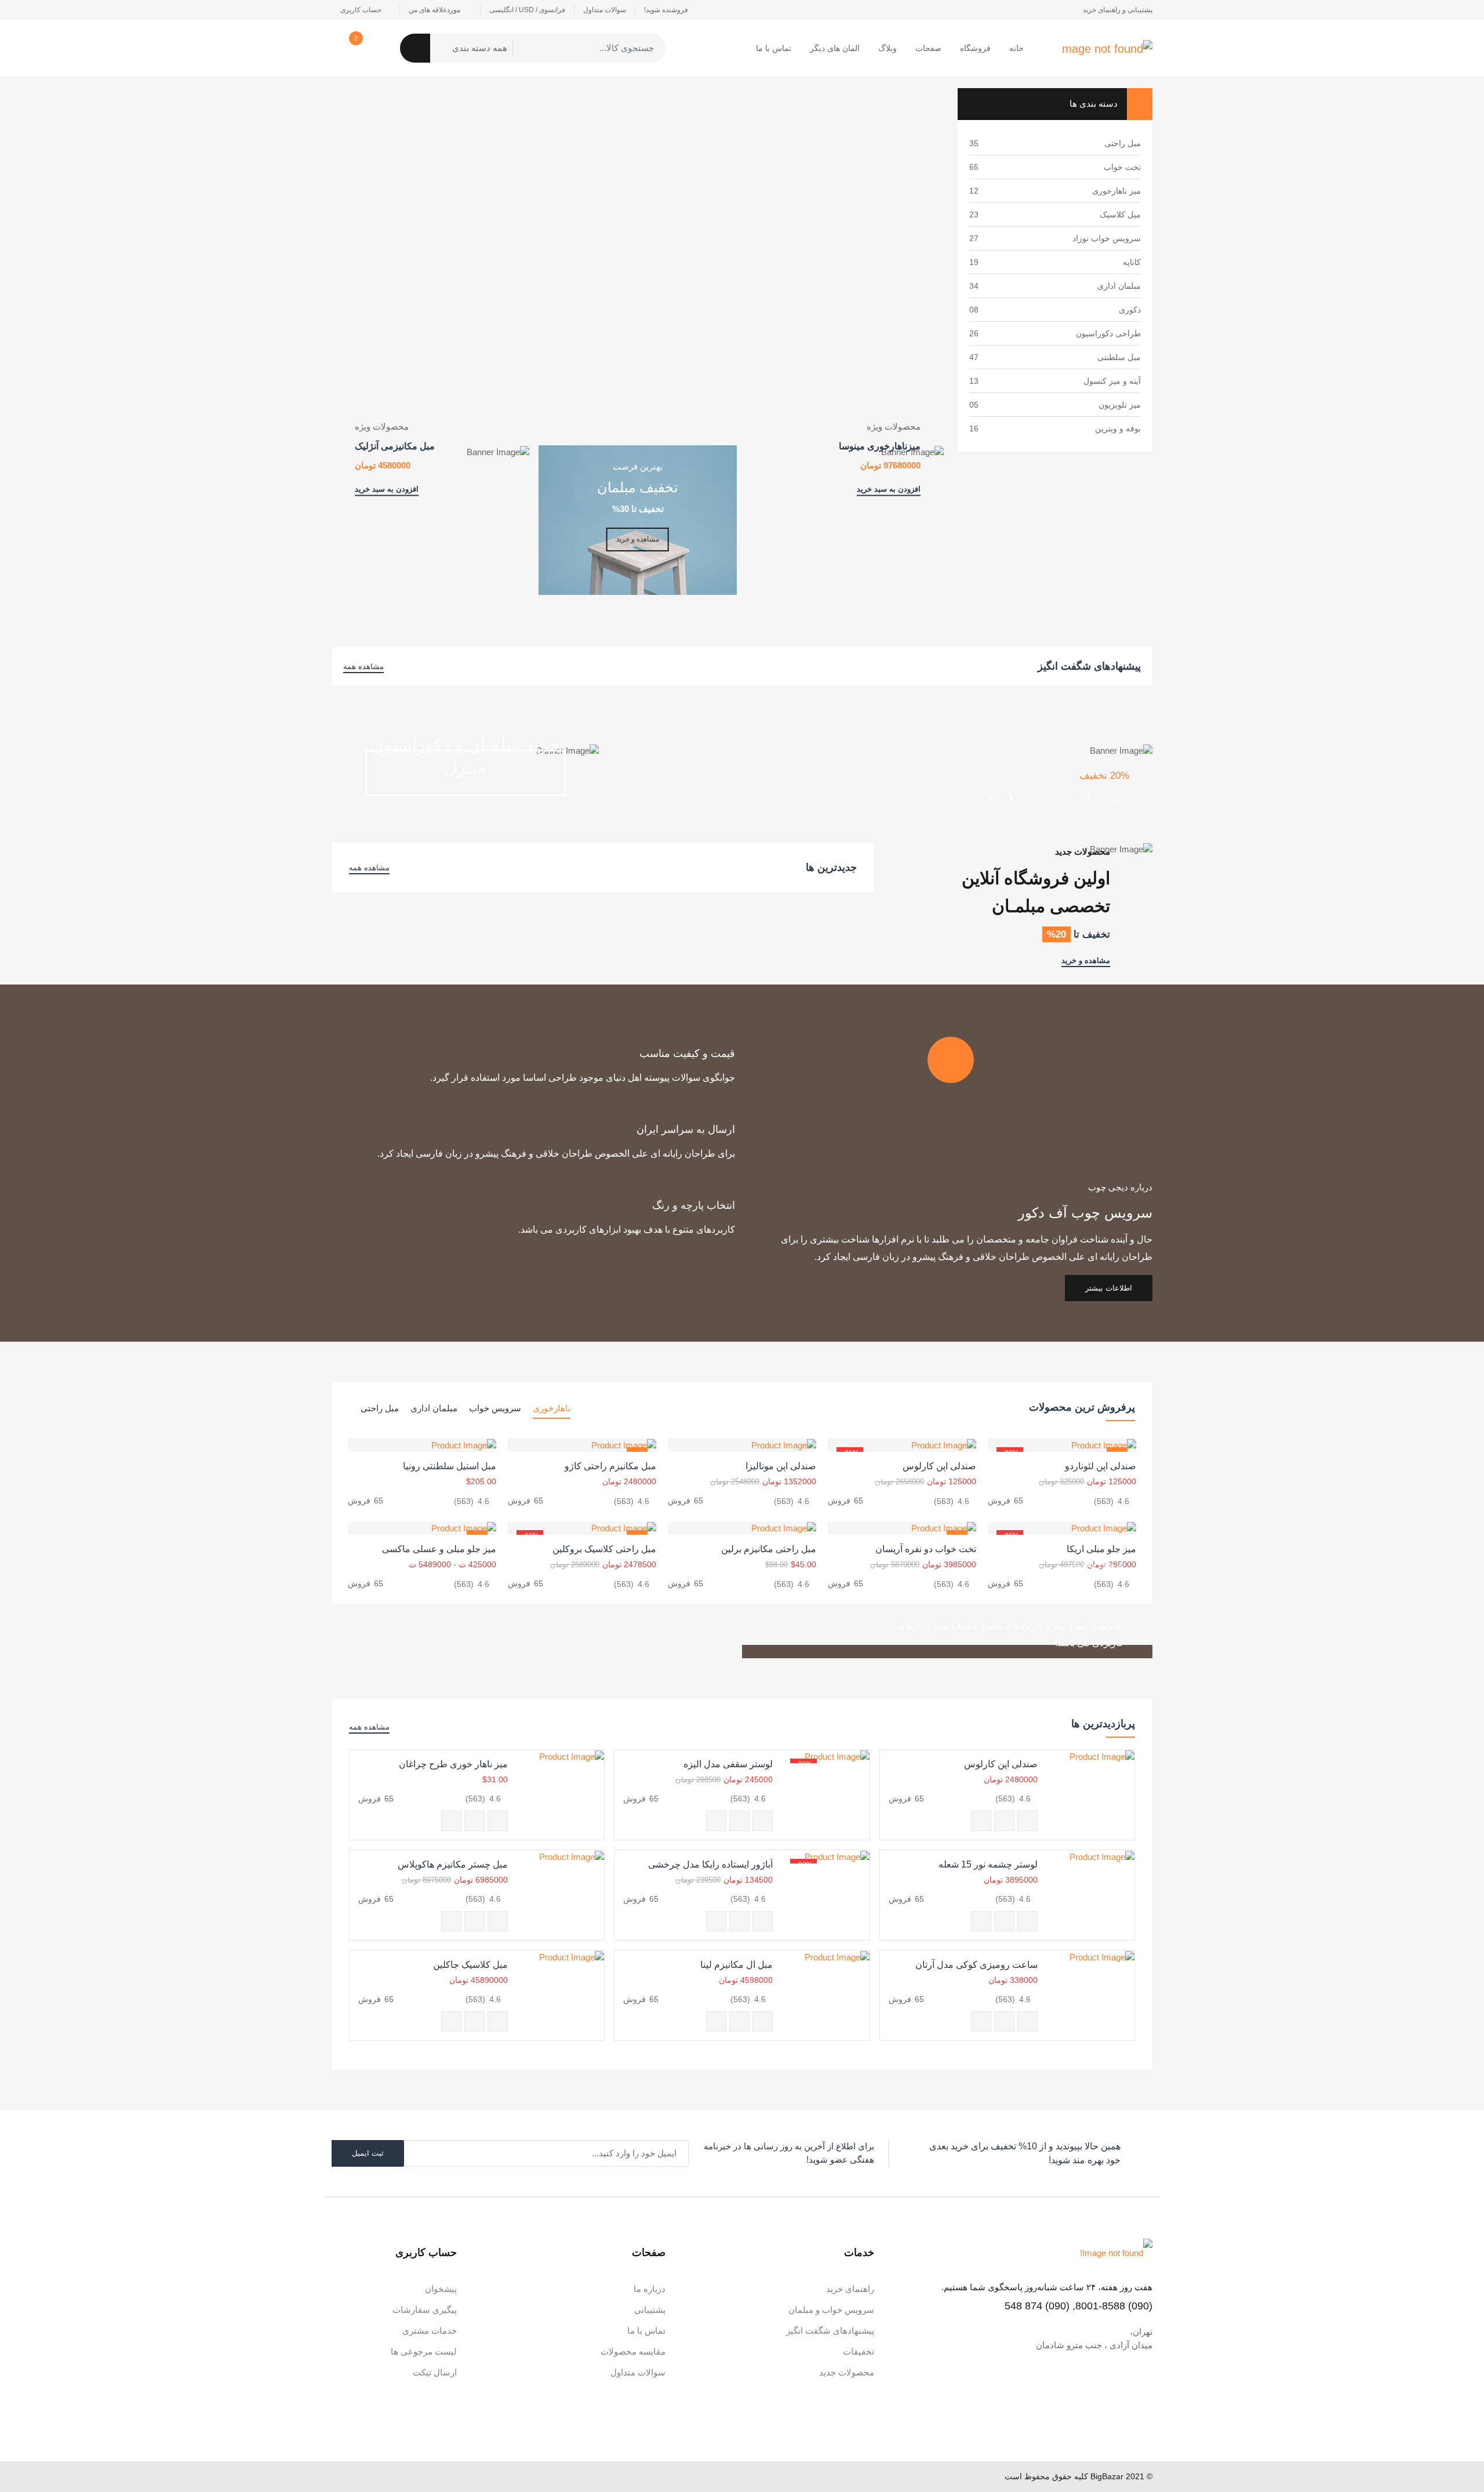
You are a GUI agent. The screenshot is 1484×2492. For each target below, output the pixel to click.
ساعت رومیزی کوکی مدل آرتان (976, 1965)
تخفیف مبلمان (638, 488)
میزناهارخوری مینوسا (880, 446)
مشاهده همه (363, 666)
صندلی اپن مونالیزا (781, 1466)
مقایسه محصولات (633, 2351)
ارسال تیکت (435, 2372)
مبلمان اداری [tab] (434, 1408)
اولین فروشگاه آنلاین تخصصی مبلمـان (1036, 892)
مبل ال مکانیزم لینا (736, 1965)
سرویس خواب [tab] (495, 1408)
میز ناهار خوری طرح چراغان (453, 1764)
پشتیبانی (650, 2310)
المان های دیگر (835, 48)
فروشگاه (975, 48)
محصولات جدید (847, 2372)
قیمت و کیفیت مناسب (687, 1054)
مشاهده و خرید (638, 539)
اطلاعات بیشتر (1109, 1288)
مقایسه (981, 1821)
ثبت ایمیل (368, 2153)
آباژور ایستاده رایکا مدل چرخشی (710, 1864)
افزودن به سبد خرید (889, 489)
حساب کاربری (361, 10)
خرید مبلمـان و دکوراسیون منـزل (465, 756)
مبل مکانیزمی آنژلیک (395, 446)
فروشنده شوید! (666, 10)
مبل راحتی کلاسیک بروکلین (604, 1549)
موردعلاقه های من (435, 10)
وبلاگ (888, 48)
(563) (1104, 1501)
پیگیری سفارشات (425, 2310)
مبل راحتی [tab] (380, 1408)
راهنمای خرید (850, 2289)
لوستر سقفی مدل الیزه (728, 1764)
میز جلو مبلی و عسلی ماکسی (439, 1549)
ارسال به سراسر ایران (686, 1129)
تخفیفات (859, 2351)
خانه (1016, 48)
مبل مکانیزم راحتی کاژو (610, 1466)
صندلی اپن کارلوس (939, 1466)
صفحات (928, 48)
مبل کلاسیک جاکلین (470, 1965)
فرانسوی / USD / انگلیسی (527, 10)
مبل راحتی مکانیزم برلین (769, 1549)
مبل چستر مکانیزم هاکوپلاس (453, 1864)
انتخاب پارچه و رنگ (694, 1205)
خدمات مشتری (430, 2331)
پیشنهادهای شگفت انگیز (830, 2331)
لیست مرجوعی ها (424, 2351)
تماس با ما (774, 48)
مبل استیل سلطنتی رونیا (450, 1466)
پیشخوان (441, 2289)
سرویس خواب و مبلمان (831, 2310)
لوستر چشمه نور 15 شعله (988, 1864)
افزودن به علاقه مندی (1004, 1821)
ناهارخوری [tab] (552, 1408)
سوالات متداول (605, 10)
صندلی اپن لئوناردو (1101, 1466)
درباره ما (650, 2289)
